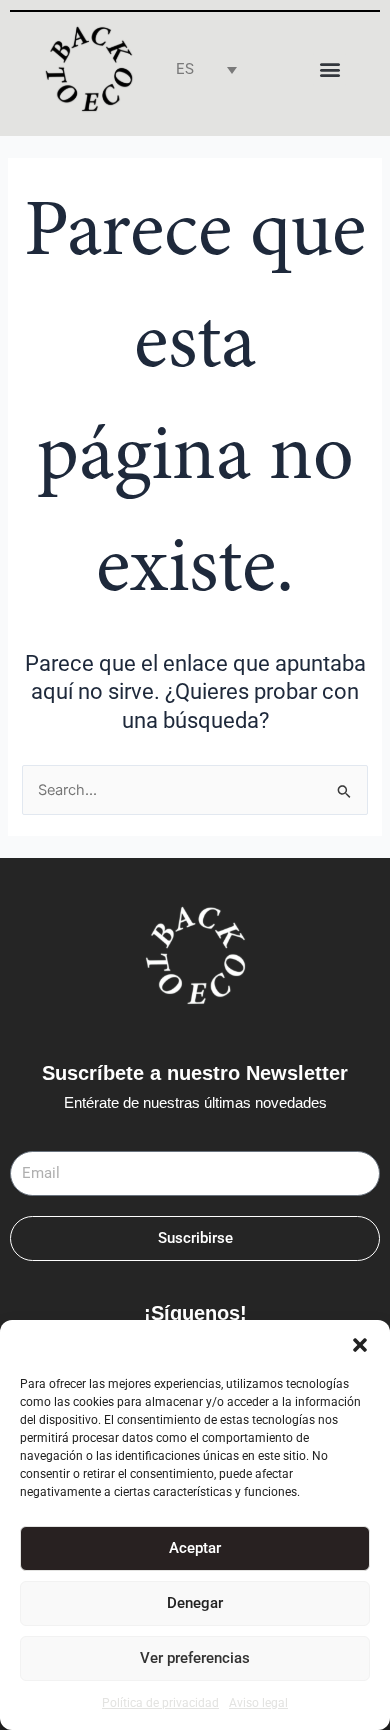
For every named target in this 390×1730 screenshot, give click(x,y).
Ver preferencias (195, 1658)
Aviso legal (258, 1703)
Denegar (195, 1603)
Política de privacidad (160, 1703)
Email (29, 1139)
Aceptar (195, 1548)
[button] (360, 1345)
